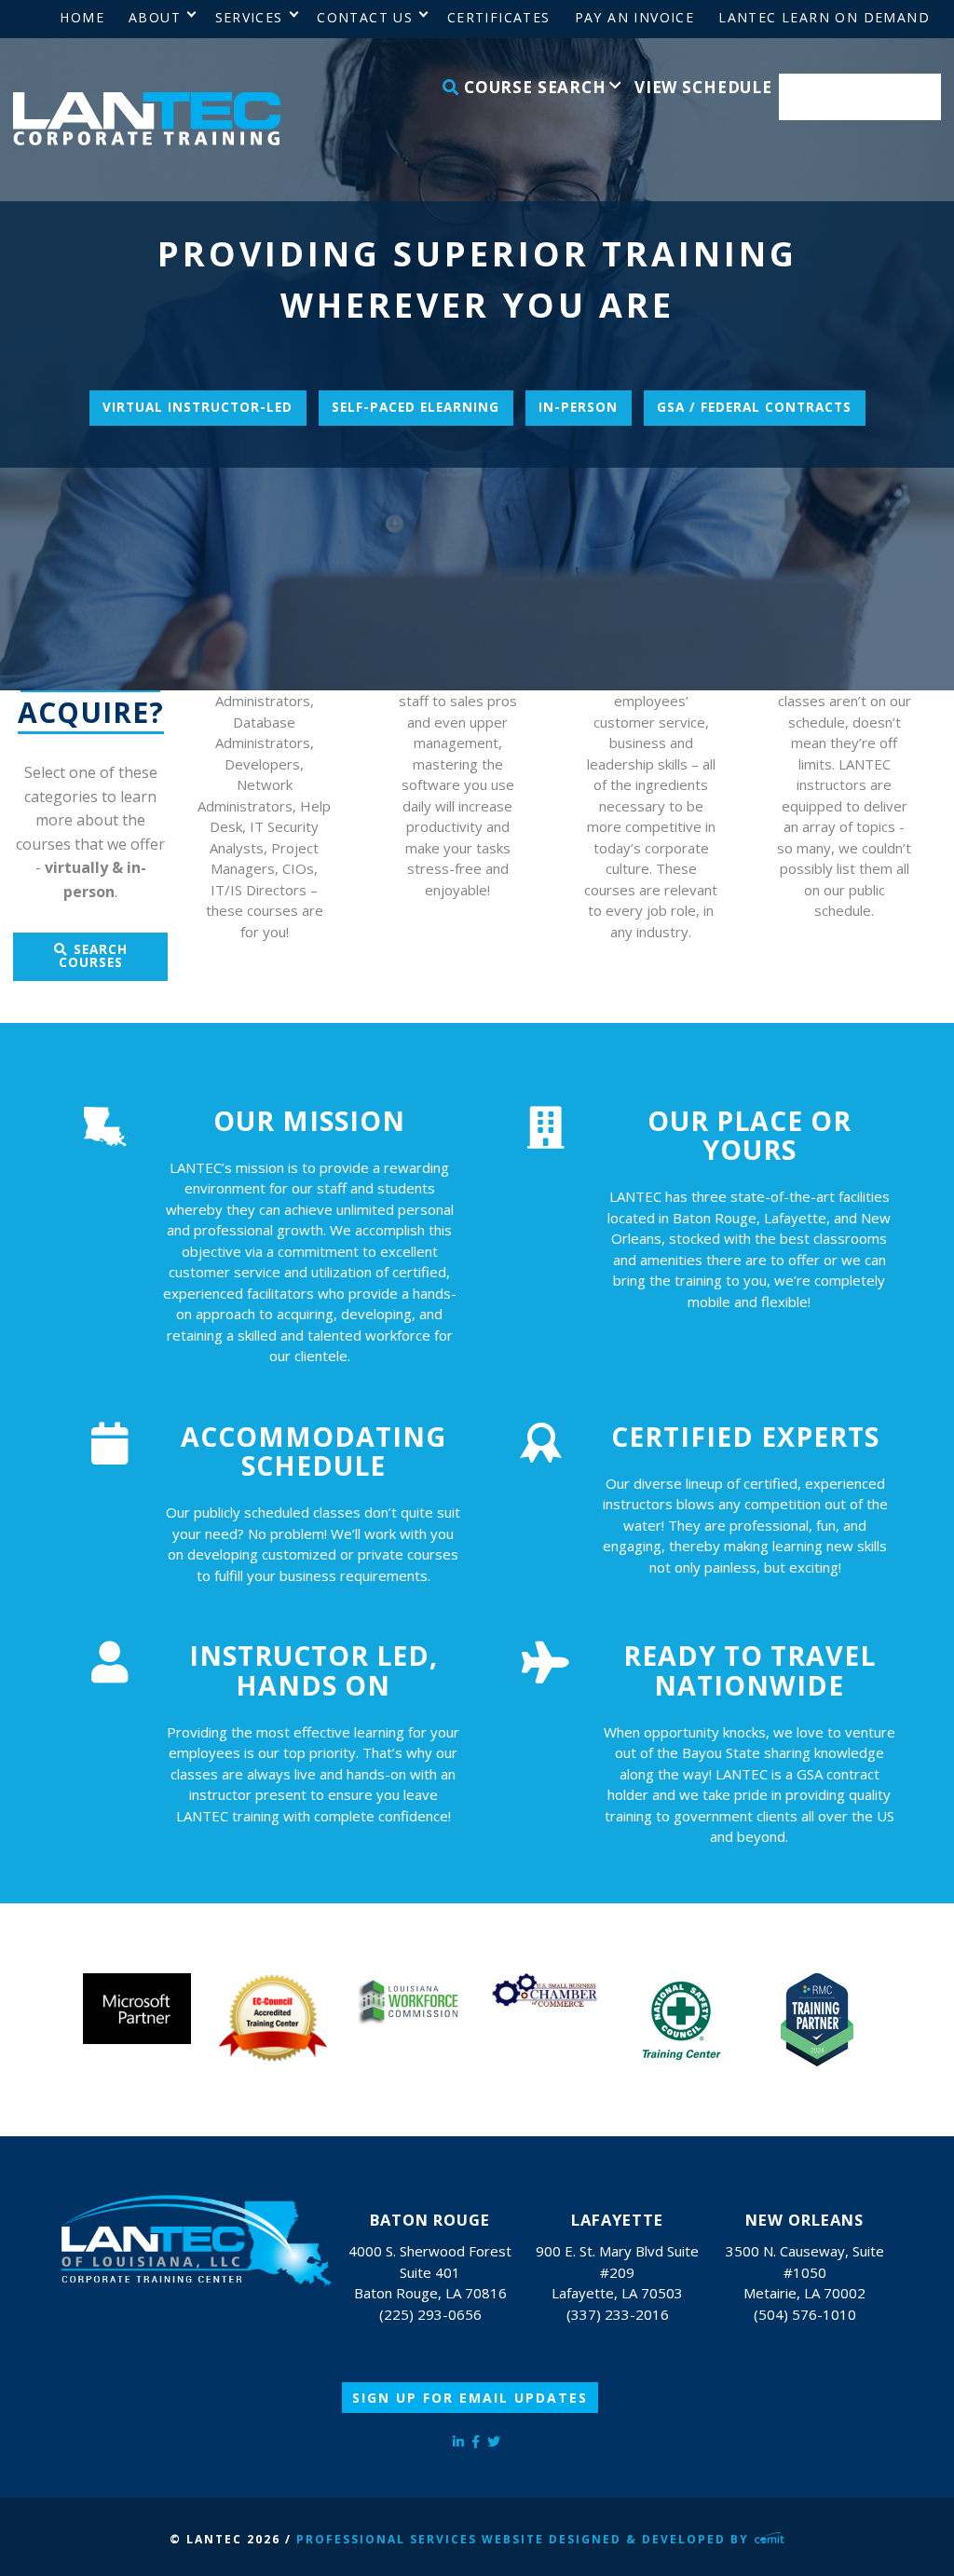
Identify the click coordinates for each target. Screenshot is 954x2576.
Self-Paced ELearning (416, 407)
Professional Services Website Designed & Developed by (525, 2539)
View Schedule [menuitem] (703, 87)
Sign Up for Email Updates (470, 2398)
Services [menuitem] (249, 17)
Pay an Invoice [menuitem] (635, 17)
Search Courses (93, 956)
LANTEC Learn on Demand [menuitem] (824, 17)
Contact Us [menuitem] (365, 17)
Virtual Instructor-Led (198, 407)
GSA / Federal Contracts (754, 407)
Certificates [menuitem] (499, 17)
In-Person (578, 407)
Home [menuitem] (82, 17)
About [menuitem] (155, 17)
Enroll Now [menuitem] (860, 97)
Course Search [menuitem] (533, 87)
